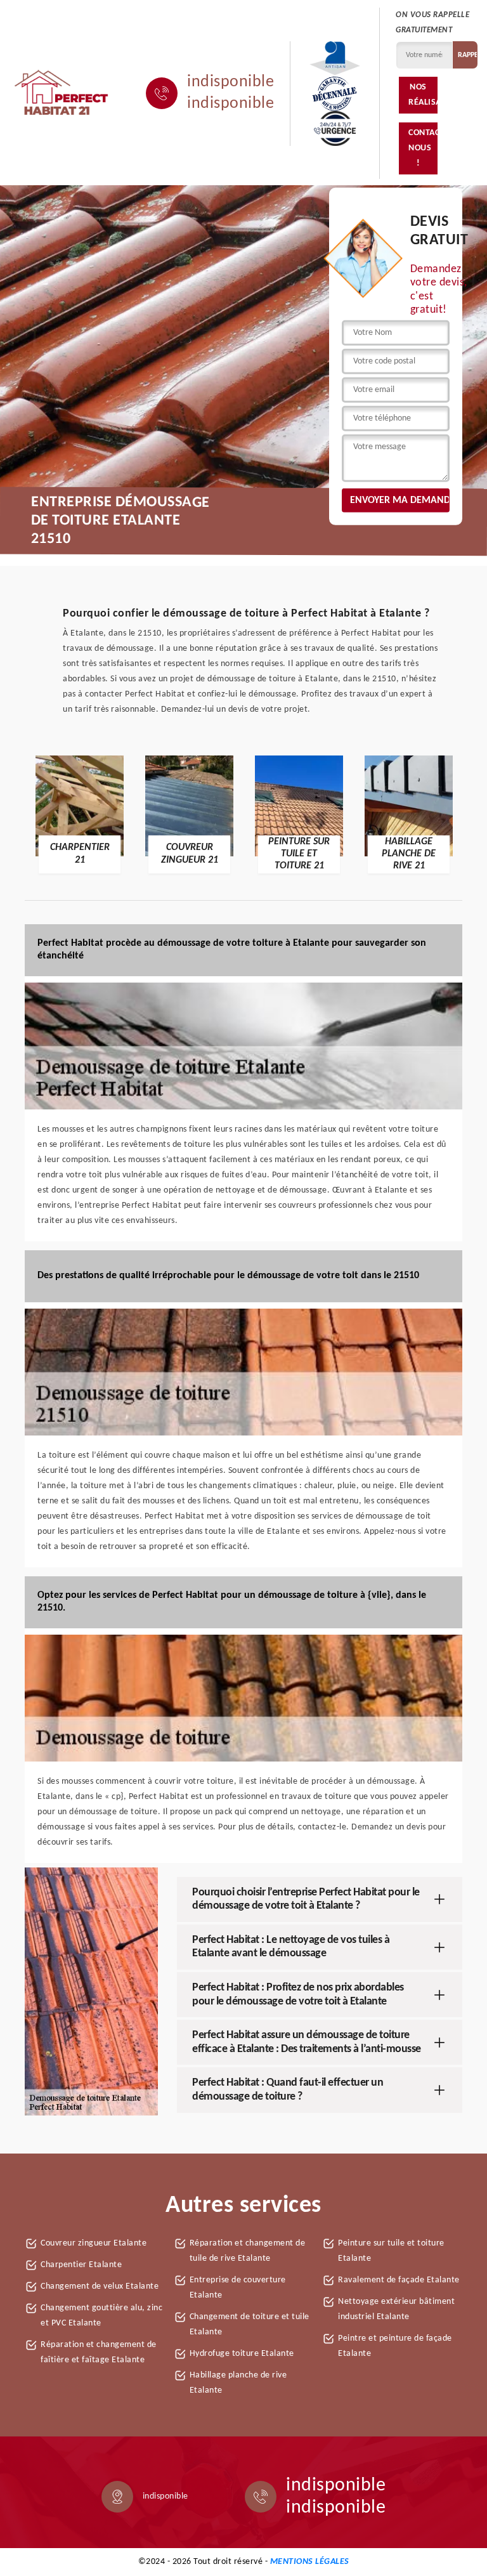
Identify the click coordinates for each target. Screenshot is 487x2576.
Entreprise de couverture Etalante (238, 2288)
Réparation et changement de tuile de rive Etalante (248, 2251)
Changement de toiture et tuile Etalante (250, 2324)
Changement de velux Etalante (100, 2286)
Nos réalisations (423, 95)
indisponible (231, 82)
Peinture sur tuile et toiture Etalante (391, 2251)
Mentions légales (310, 2562)
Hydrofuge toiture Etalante (242, 2354)
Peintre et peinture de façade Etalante (395, 2346)
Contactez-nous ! (423, 148)
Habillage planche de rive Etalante (238, 2383)
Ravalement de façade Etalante (399, 2280)
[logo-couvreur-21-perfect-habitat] (62, 93)
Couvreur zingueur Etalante (94, 2243)
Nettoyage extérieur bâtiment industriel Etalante (396, 2309)
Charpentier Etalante (81, 2265)
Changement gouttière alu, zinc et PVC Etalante (101, 2316)
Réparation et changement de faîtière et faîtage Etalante (99, 2352)
